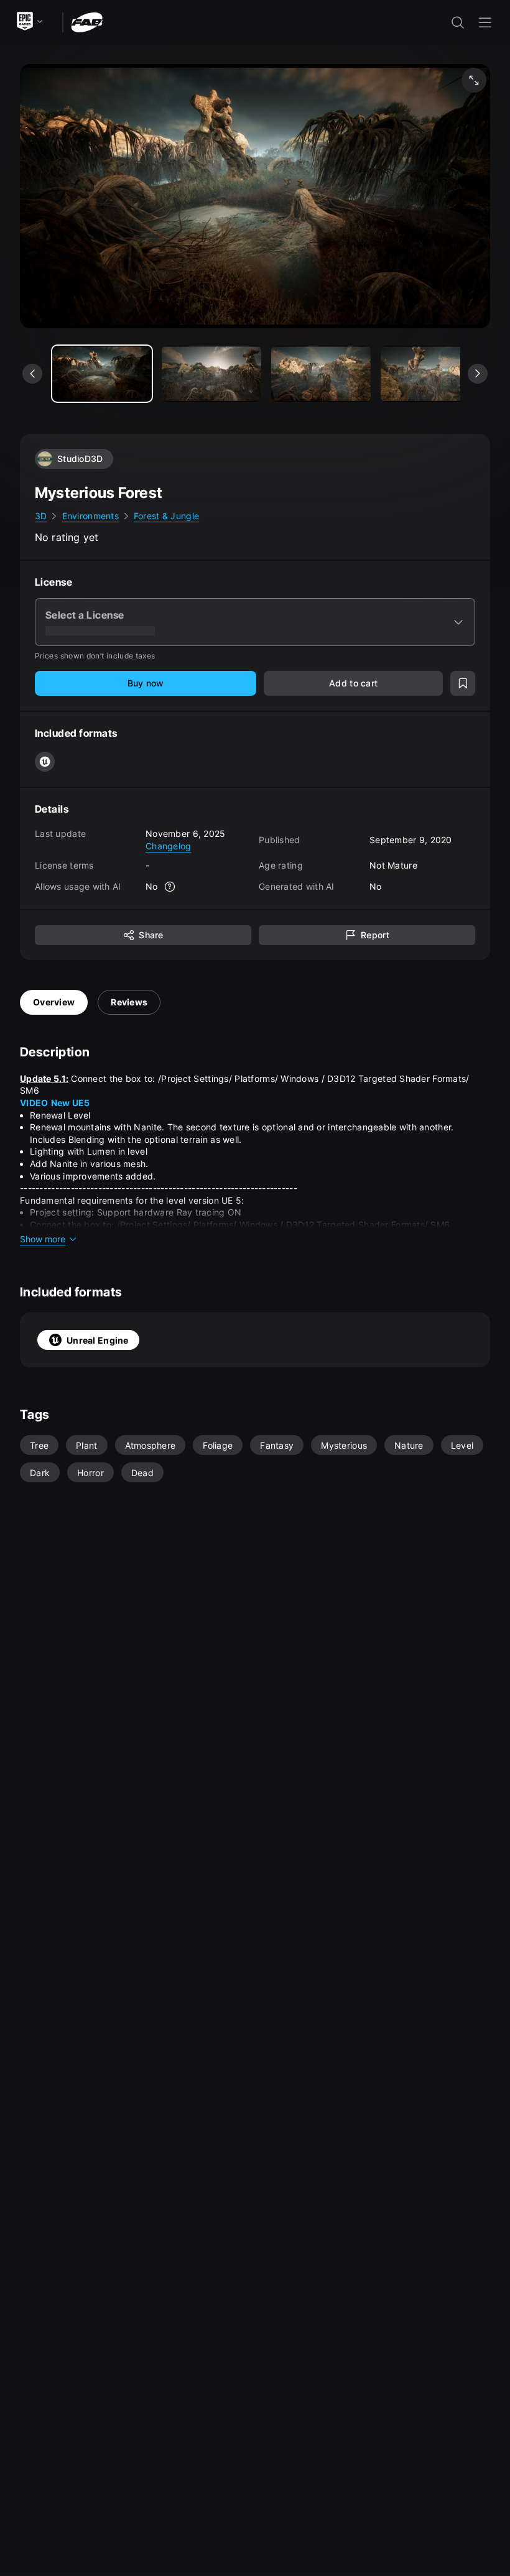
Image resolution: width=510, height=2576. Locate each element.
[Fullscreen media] (474, 80)
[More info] (170, 887)
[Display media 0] (102, 374)
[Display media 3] (430, 374)
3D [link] (41, 516)
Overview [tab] (54, 1002)
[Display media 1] (211, 374)
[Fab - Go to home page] (87, 21)
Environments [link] (90, 516)
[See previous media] (32, 374)
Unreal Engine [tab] (98, 1340)
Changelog (169, 846)
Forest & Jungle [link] (166, 516)
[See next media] (478, 374)
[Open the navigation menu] (485, 22)
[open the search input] (458, 22)
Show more (43, 1239)
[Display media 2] (321, 374)
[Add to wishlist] (463, 683)
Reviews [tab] (129, 1002)
